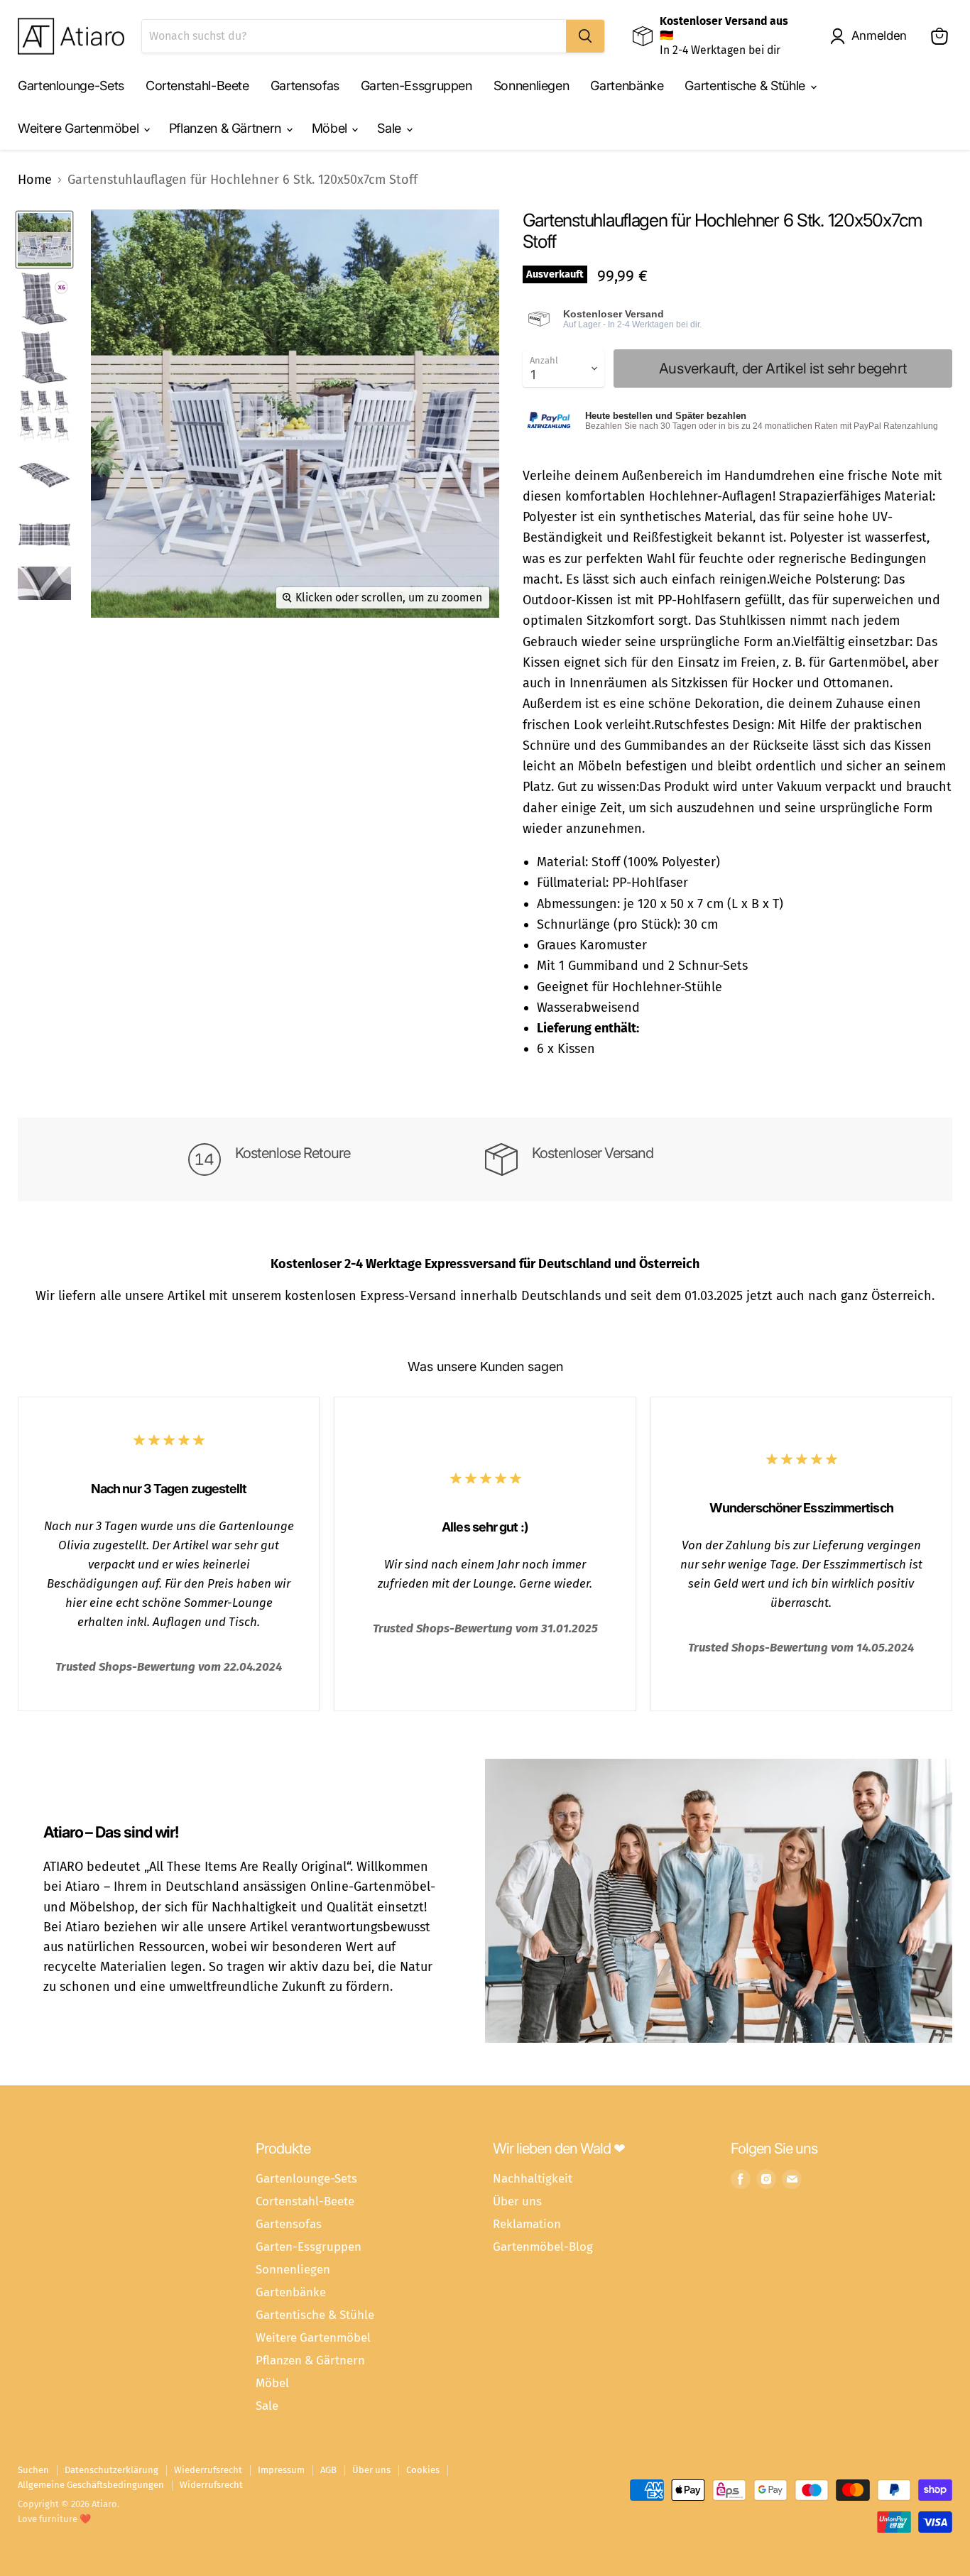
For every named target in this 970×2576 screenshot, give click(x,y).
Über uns (517, 2201)
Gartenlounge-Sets (71, 86)
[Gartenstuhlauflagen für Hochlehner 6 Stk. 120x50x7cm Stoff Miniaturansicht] (44, 240)
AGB (328, 2470)
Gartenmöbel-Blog (543, 2247)
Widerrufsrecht (211, 2485)
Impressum (281, 2470)
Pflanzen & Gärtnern (227, 128)
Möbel (331, 128)
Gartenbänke (627, 86)
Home (35, 180)
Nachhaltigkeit (533, 2178)
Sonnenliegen (532, 86)
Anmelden (879, 36)
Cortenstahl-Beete (197, 86)
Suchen (33, 2470)
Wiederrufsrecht (208, 2470)
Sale (391, 128)
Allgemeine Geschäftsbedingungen (91, 2485)
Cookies (423, 2470)
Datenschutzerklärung (111, 2470)
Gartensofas (305, 86)
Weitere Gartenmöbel (80, 128)
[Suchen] (585, 36)
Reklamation (527, 2224)
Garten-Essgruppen (416, 86)
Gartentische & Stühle (746, 86)
